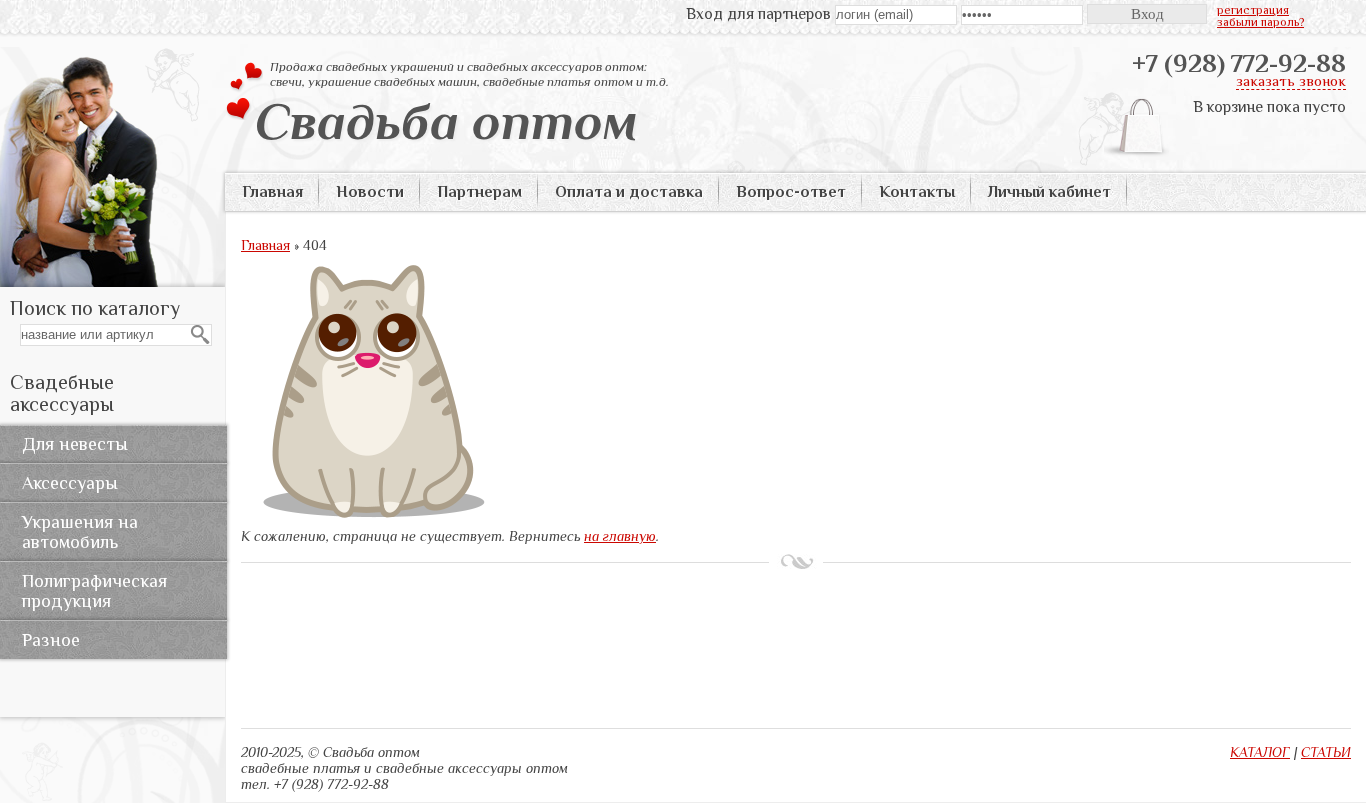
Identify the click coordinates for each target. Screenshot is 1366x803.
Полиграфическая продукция (94, 591)
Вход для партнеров (758, 14)
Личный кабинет (1049, 192)
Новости (370, 192)
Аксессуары (70, 483)
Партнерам (479, 192)
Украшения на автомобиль (80, 532)
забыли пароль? (1260, 22)
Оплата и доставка (629, 192)
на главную (620, 536)
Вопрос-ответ (791, 192)
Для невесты (75, 444)
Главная (272, 192)
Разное (51, 640)
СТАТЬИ (1326, 752)
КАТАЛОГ (1260, 752)
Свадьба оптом (446, 121)
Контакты (917, 192)
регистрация (1253, 10)
